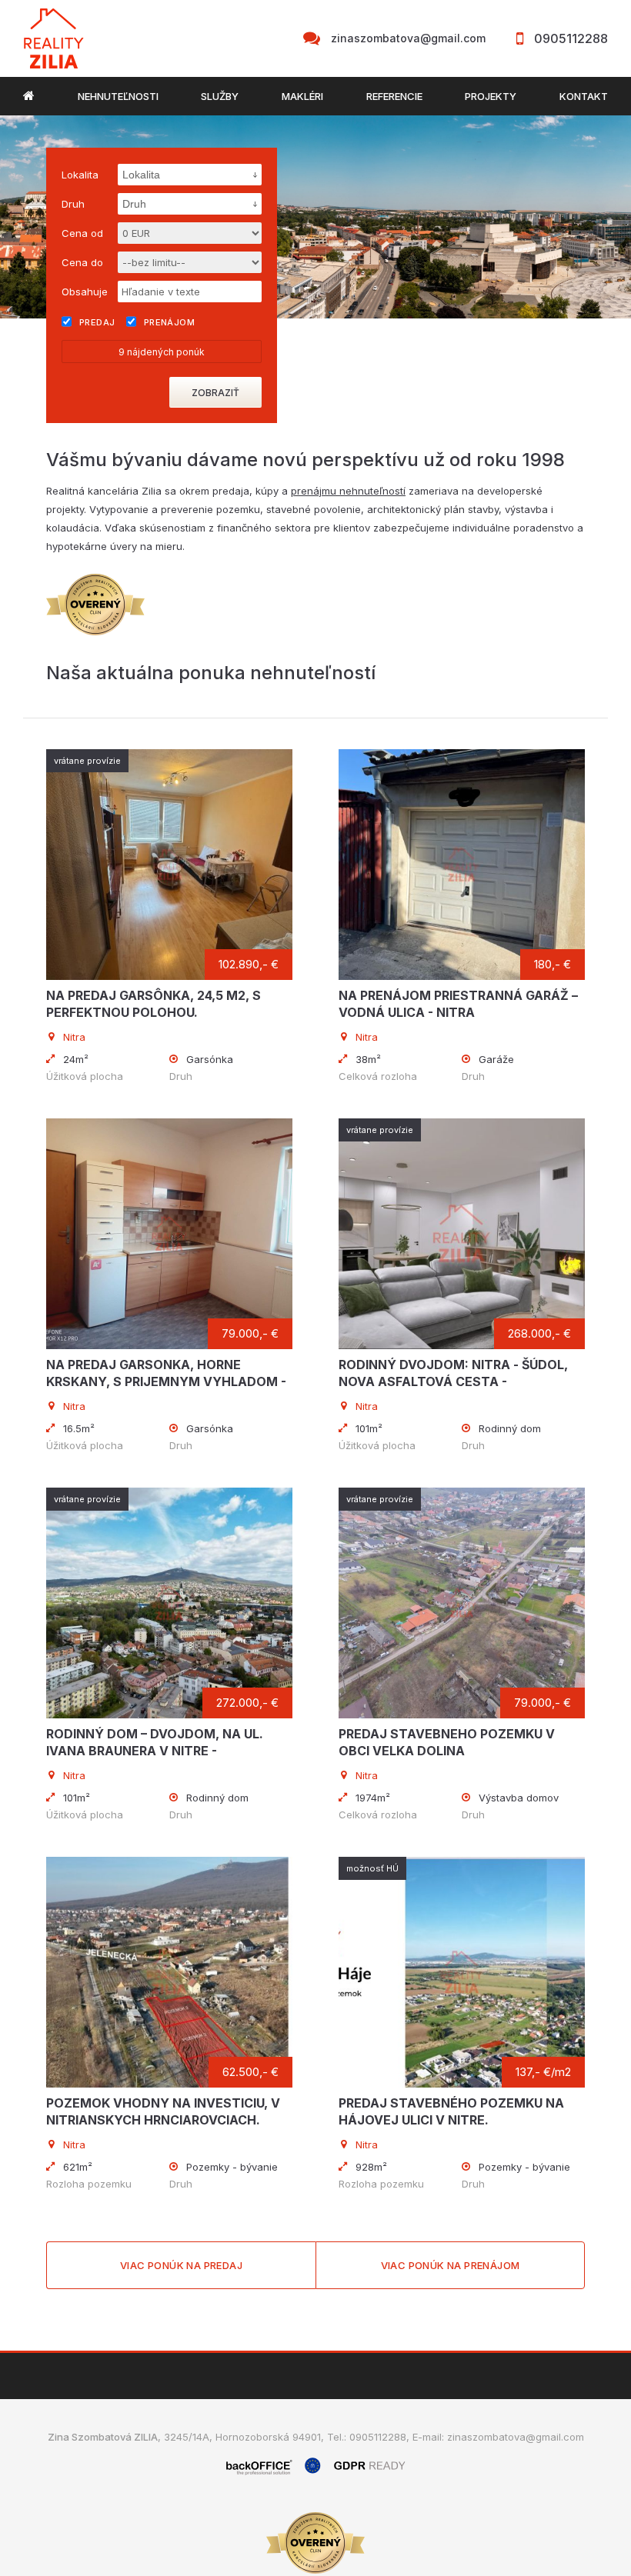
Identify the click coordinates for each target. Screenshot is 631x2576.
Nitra (74, 1037)
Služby (220, 96)
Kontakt (584, 96)
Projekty (491, 96)
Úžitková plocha (85, 1076)
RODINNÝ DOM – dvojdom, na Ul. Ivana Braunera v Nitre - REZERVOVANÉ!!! (155, 1751)
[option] (315, 217)
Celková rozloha (378, 1076)
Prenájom (170, 322)
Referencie (394, 96)
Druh (181, 1076)
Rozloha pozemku (89, 2184)
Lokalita (80, 175)
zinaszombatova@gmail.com (408, 38)
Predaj (97, 322)
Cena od (82, 233)
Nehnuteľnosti (118, 96)
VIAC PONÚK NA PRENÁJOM (451, 2265)
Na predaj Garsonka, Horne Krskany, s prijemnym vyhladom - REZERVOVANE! (166, 1381)
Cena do (82, 262)
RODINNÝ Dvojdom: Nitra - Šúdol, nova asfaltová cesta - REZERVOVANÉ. (453, 1381)
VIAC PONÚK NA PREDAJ (181, 2265)
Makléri (302, 96)
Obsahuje (85, 292)
